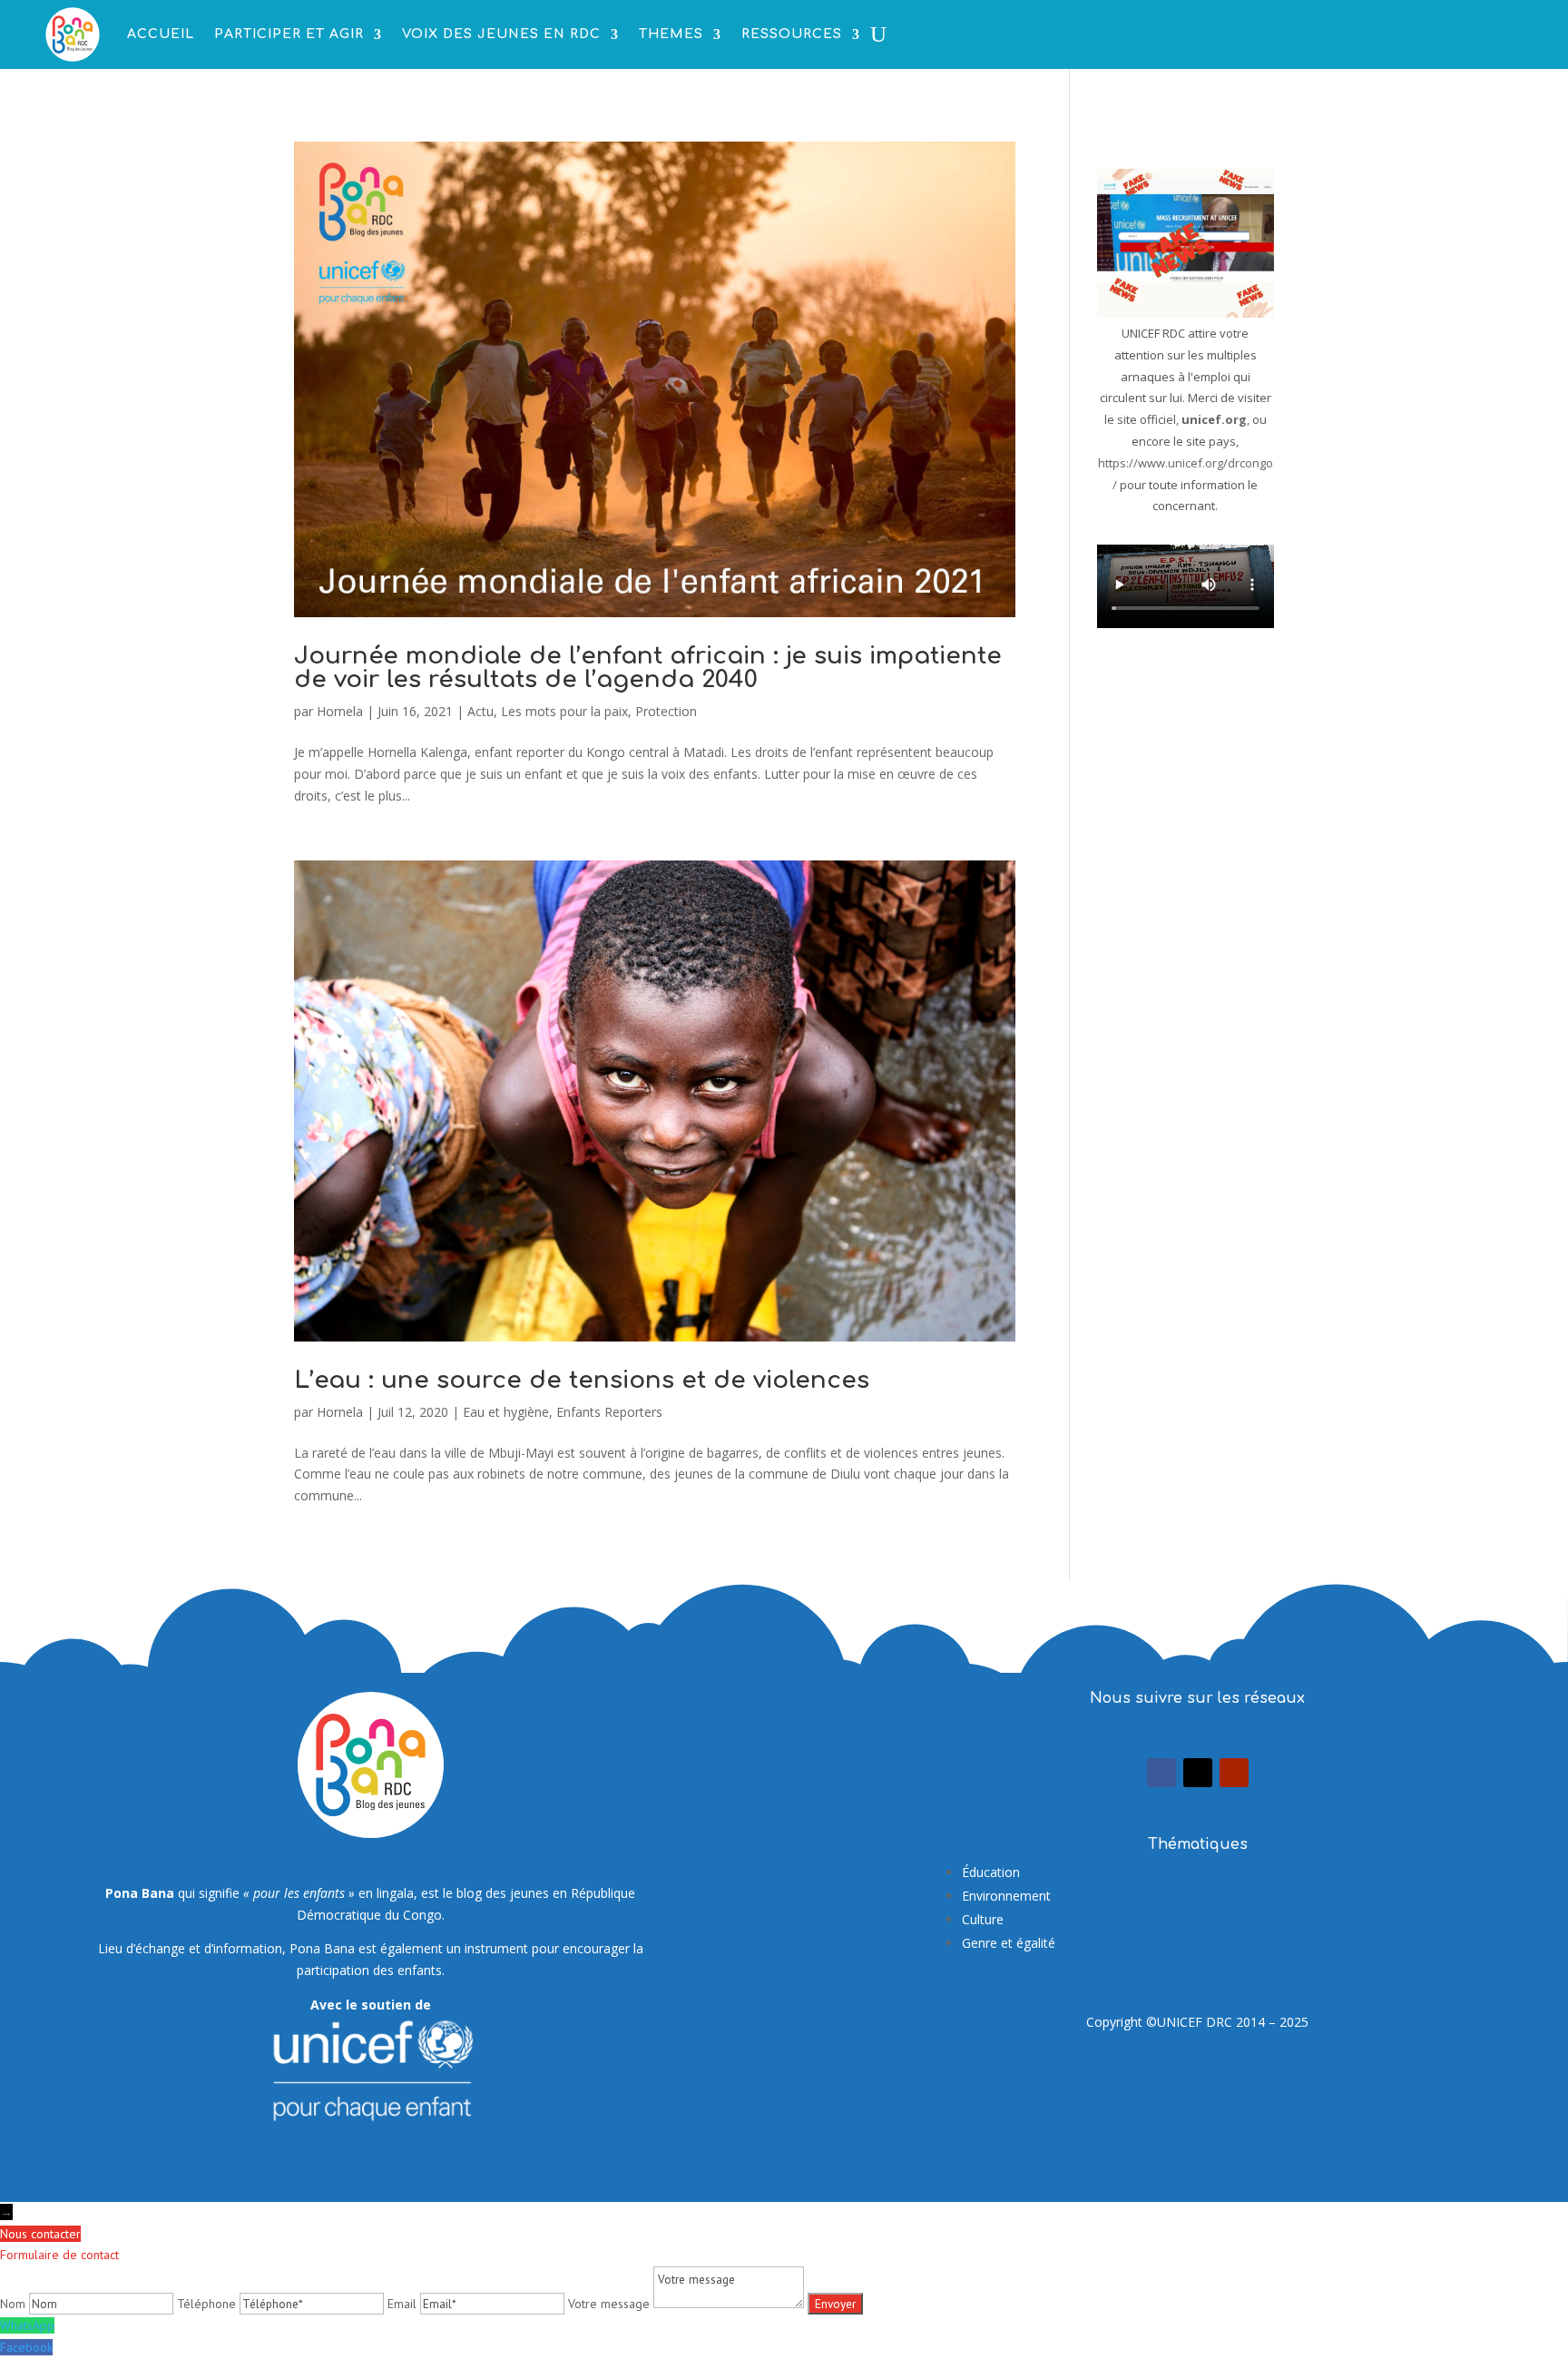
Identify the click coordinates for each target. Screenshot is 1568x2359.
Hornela (340, 711)
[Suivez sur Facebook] (1161, 1773)
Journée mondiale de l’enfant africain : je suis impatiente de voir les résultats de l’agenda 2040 (648, 668)
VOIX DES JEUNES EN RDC (501, 34)
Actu (480, 711)
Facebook (26, 2347)
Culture (983, 1919)
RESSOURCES (792, 34)
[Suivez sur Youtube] (1234, 1773)
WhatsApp (27, 2325)
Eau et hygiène (506, 1412)
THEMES (671, 34)
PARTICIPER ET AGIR (289, 34)
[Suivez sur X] (1198, 1773)
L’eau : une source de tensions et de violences (582, 1380)
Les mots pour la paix (564, 711)
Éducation (991, 1872)
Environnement (1006, 1896)
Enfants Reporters (609, 1412)
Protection (666, 711)
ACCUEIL (161, 34)
